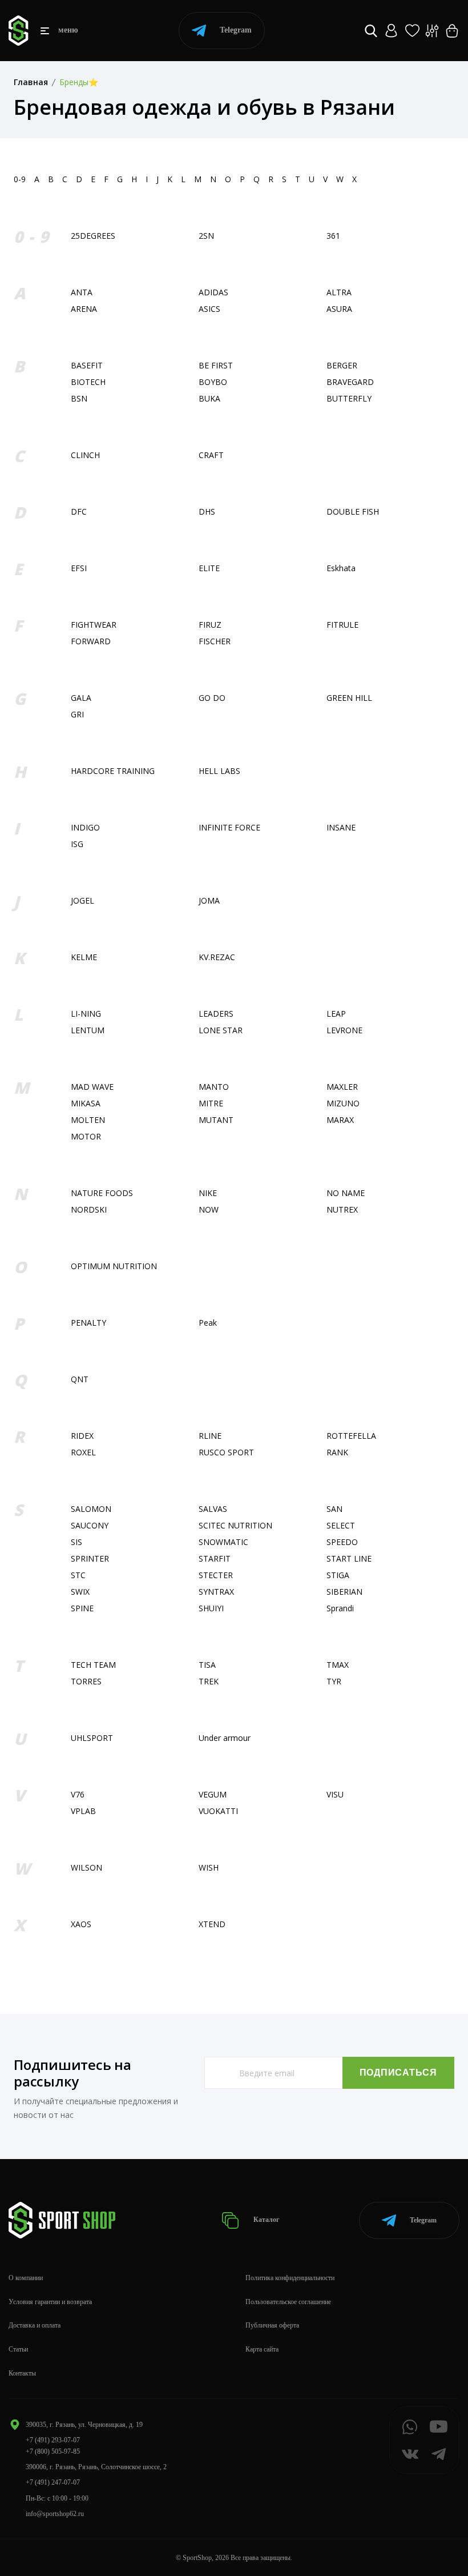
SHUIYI (211, 1608)
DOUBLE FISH (353, 511)
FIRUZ (210, 625)
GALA (81, 698)
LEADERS (216, 1014)
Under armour (225, 1738)
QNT (80, 1379)
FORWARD (91, 641)
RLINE (210, 1436)
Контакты (22, 2373)
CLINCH (85, 455)
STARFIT (215, 1558)
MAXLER (342, 1087)
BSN (79, 398)
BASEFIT (87, 365)
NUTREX (342, 1209)
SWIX (80, 1592)
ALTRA (339, 292)
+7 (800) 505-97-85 (53, 2451)
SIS (76, 1542)
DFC (79, 511)
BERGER (342, 365)
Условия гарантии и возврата (50, 2302)
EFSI (79, 568)
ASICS (209, 309)
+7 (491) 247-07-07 (53, 2482)
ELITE (209, 568)
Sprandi (340, 1608)
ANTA (82, 292)
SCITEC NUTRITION (235, 1525)
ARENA (84, 309)
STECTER (216, 1575)
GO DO (212, 698)
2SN (206, 236)
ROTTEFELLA (351, 1436)
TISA (207, 1665)
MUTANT (216, 1120)
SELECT (341, 1525)
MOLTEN (88, 1120)
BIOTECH (88, 382)
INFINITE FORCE (229, 827)
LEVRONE (344, 1030)
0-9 (20, 179)
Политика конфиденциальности (290, 2278)
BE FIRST (216, 365)
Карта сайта (262, 2349)
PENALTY (88, 1323)
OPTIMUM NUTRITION (114, 1266)
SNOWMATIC (223, 1542)
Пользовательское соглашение (288, 2302)
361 (333, 236)
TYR (334, 1681)
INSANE (341, 827)
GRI (77, 714)
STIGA (338, 1575)
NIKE (208, 1193)
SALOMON (91, 1509)
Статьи (18, 2349)
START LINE (349, 1558)
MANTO (214, 1087)
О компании (26, 2278)
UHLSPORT (92, 1738)
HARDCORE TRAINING (113, 771)
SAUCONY (90, 1525)
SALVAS (213, 1509)
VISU (335, 1794)
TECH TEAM (93, 1665)
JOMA (209, 900)
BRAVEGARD (350, 382)
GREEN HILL (349, 698)
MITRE (211, 1103)
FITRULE (342, 625)
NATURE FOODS (102, 1193)
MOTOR (86, 1136)
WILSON (86, 1867)
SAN (334, 1509)
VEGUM (213, 1794)
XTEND (212, 1924)
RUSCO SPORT (226, 1452)
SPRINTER (90, 1558)
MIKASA (86, 1103)
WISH (209, 1867)
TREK (209, 1681)
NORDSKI (89, 1209)
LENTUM (88, 1030)
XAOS (81, 1924)
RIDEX (82, 1436)
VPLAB (83, 1811)
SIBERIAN (344, 1592)
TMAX (338, 1665)
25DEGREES (93, 236)
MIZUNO (343, 1103)
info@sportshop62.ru (55, 2514)
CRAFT (211, 455)
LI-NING (86, 1014)
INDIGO (85, 827)
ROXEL (83, 1452)
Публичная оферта (272, 2325)
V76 (78, 1794)
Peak (208, 1323)
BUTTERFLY (349, 398)
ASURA (339, 309)
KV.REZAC (217, 957)
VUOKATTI (218, 1811)
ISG (77, 844)
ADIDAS (213, 292)
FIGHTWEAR (94, 625)
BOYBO (213, 382)
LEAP (336, 1014)
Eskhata (341, 568)
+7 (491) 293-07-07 (53, 2440)
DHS (207, 511)
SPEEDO (342, 1542)
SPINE (82, 1608)
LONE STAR (221, 1030)
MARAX (340, 1120)
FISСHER (215, 641)
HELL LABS (219, 771)
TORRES (86, 1681)
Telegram (236, 30)
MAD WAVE (92, 1087)
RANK (337, 1452)
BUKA (209, 398)
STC (78, 1575)
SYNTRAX (216, 1592)
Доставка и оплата (35, 2325)
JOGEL (82, 900)
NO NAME (346, 1193)
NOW (209, 1209)
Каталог (265, 2220)
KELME (84, 957)
